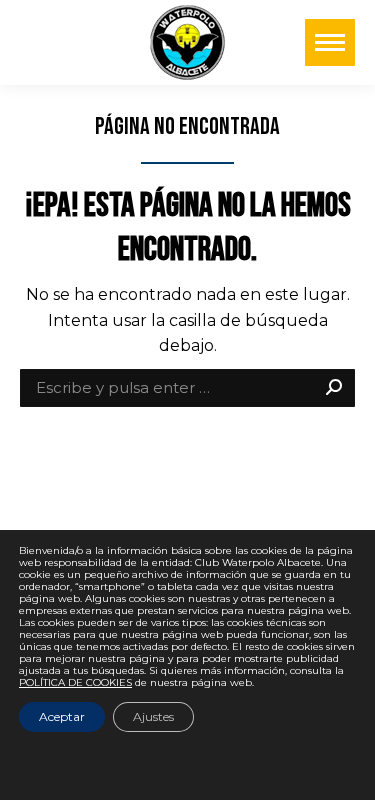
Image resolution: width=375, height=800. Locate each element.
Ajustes (153, 716)
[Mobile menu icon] (330, 42)
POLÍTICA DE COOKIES (75, 682)
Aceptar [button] (62, 716)
